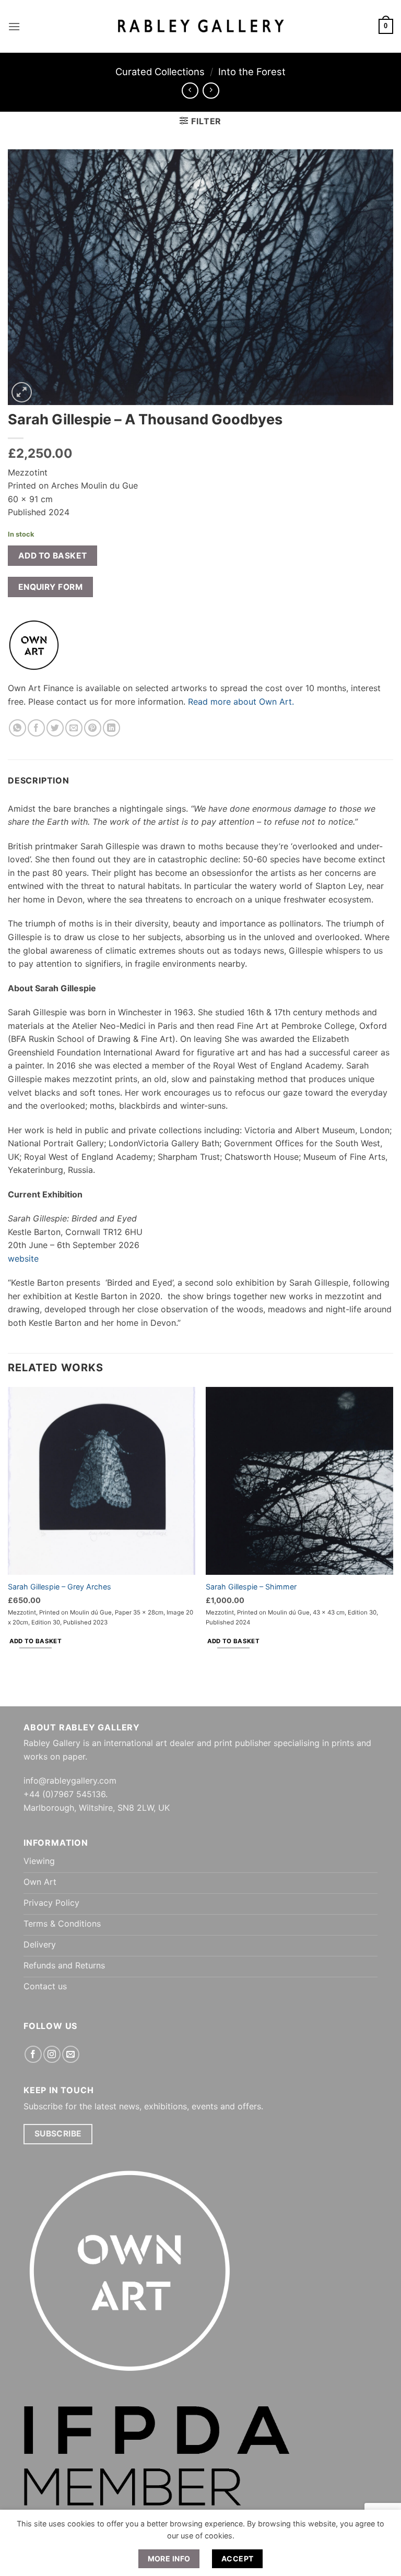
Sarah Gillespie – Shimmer (251, 1587)
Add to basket (53, 556)
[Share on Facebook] (36, 728)
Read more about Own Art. (241, 702)
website (23, 1259)
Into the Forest (252, 72)
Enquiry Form (51, 587)
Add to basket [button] (36, 1641)
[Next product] (190, 91)
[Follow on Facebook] (33, 2054)
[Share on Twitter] (55, 728)
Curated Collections (160, 72)
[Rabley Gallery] (201, 26)
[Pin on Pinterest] (93, 728)
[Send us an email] (71, 2054)
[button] (14, 26)
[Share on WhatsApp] (17, 728)
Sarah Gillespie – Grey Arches (60, 1587)
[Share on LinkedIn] (111, 728)
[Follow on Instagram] (52, 2054)
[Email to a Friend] (74, 728)
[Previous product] (211, 91)
